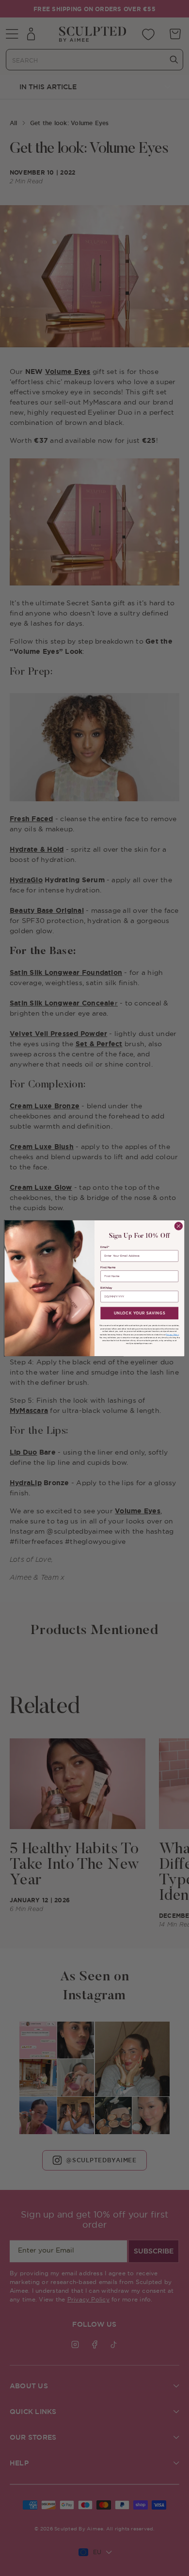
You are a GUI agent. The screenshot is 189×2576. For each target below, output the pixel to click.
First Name (108, 1267)
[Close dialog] (179, 1226)
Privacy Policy (172, 1334)
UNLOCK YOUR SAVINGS (140, 1313)
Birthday (106, 1288)
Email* (105, 1247)
